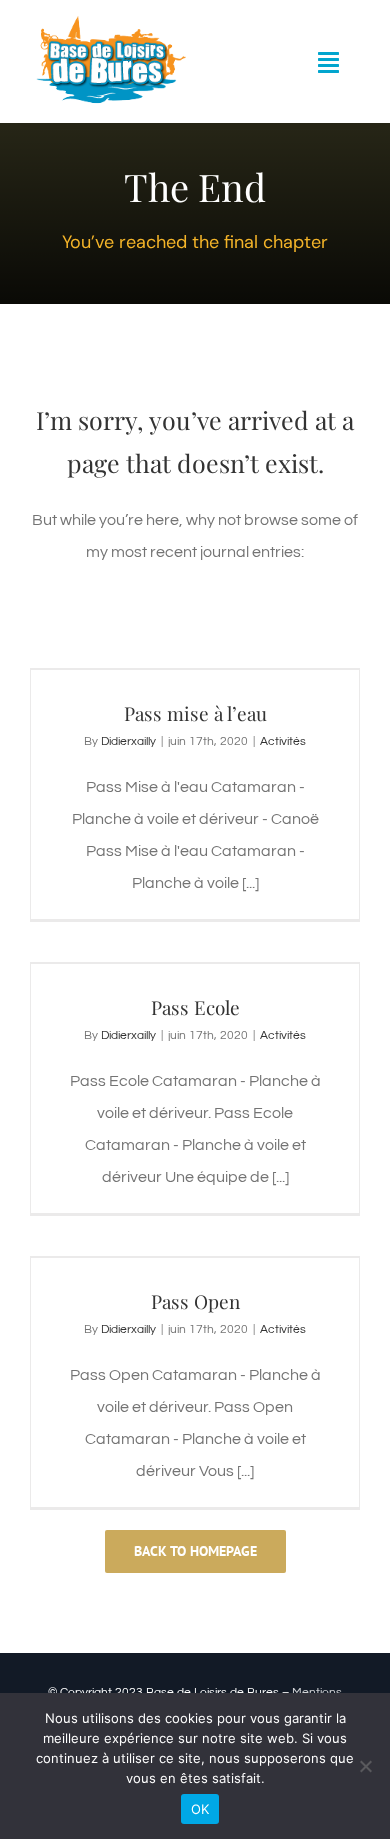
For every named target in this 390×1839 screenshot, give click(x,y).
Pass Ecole (195, 1007)
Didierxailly (128, 741)
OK (200, 1809)
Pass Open (195, 1301)
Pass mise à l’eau (195, 713)
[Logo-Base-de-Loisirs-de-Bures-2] (109, 23)
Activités (283, 741)
